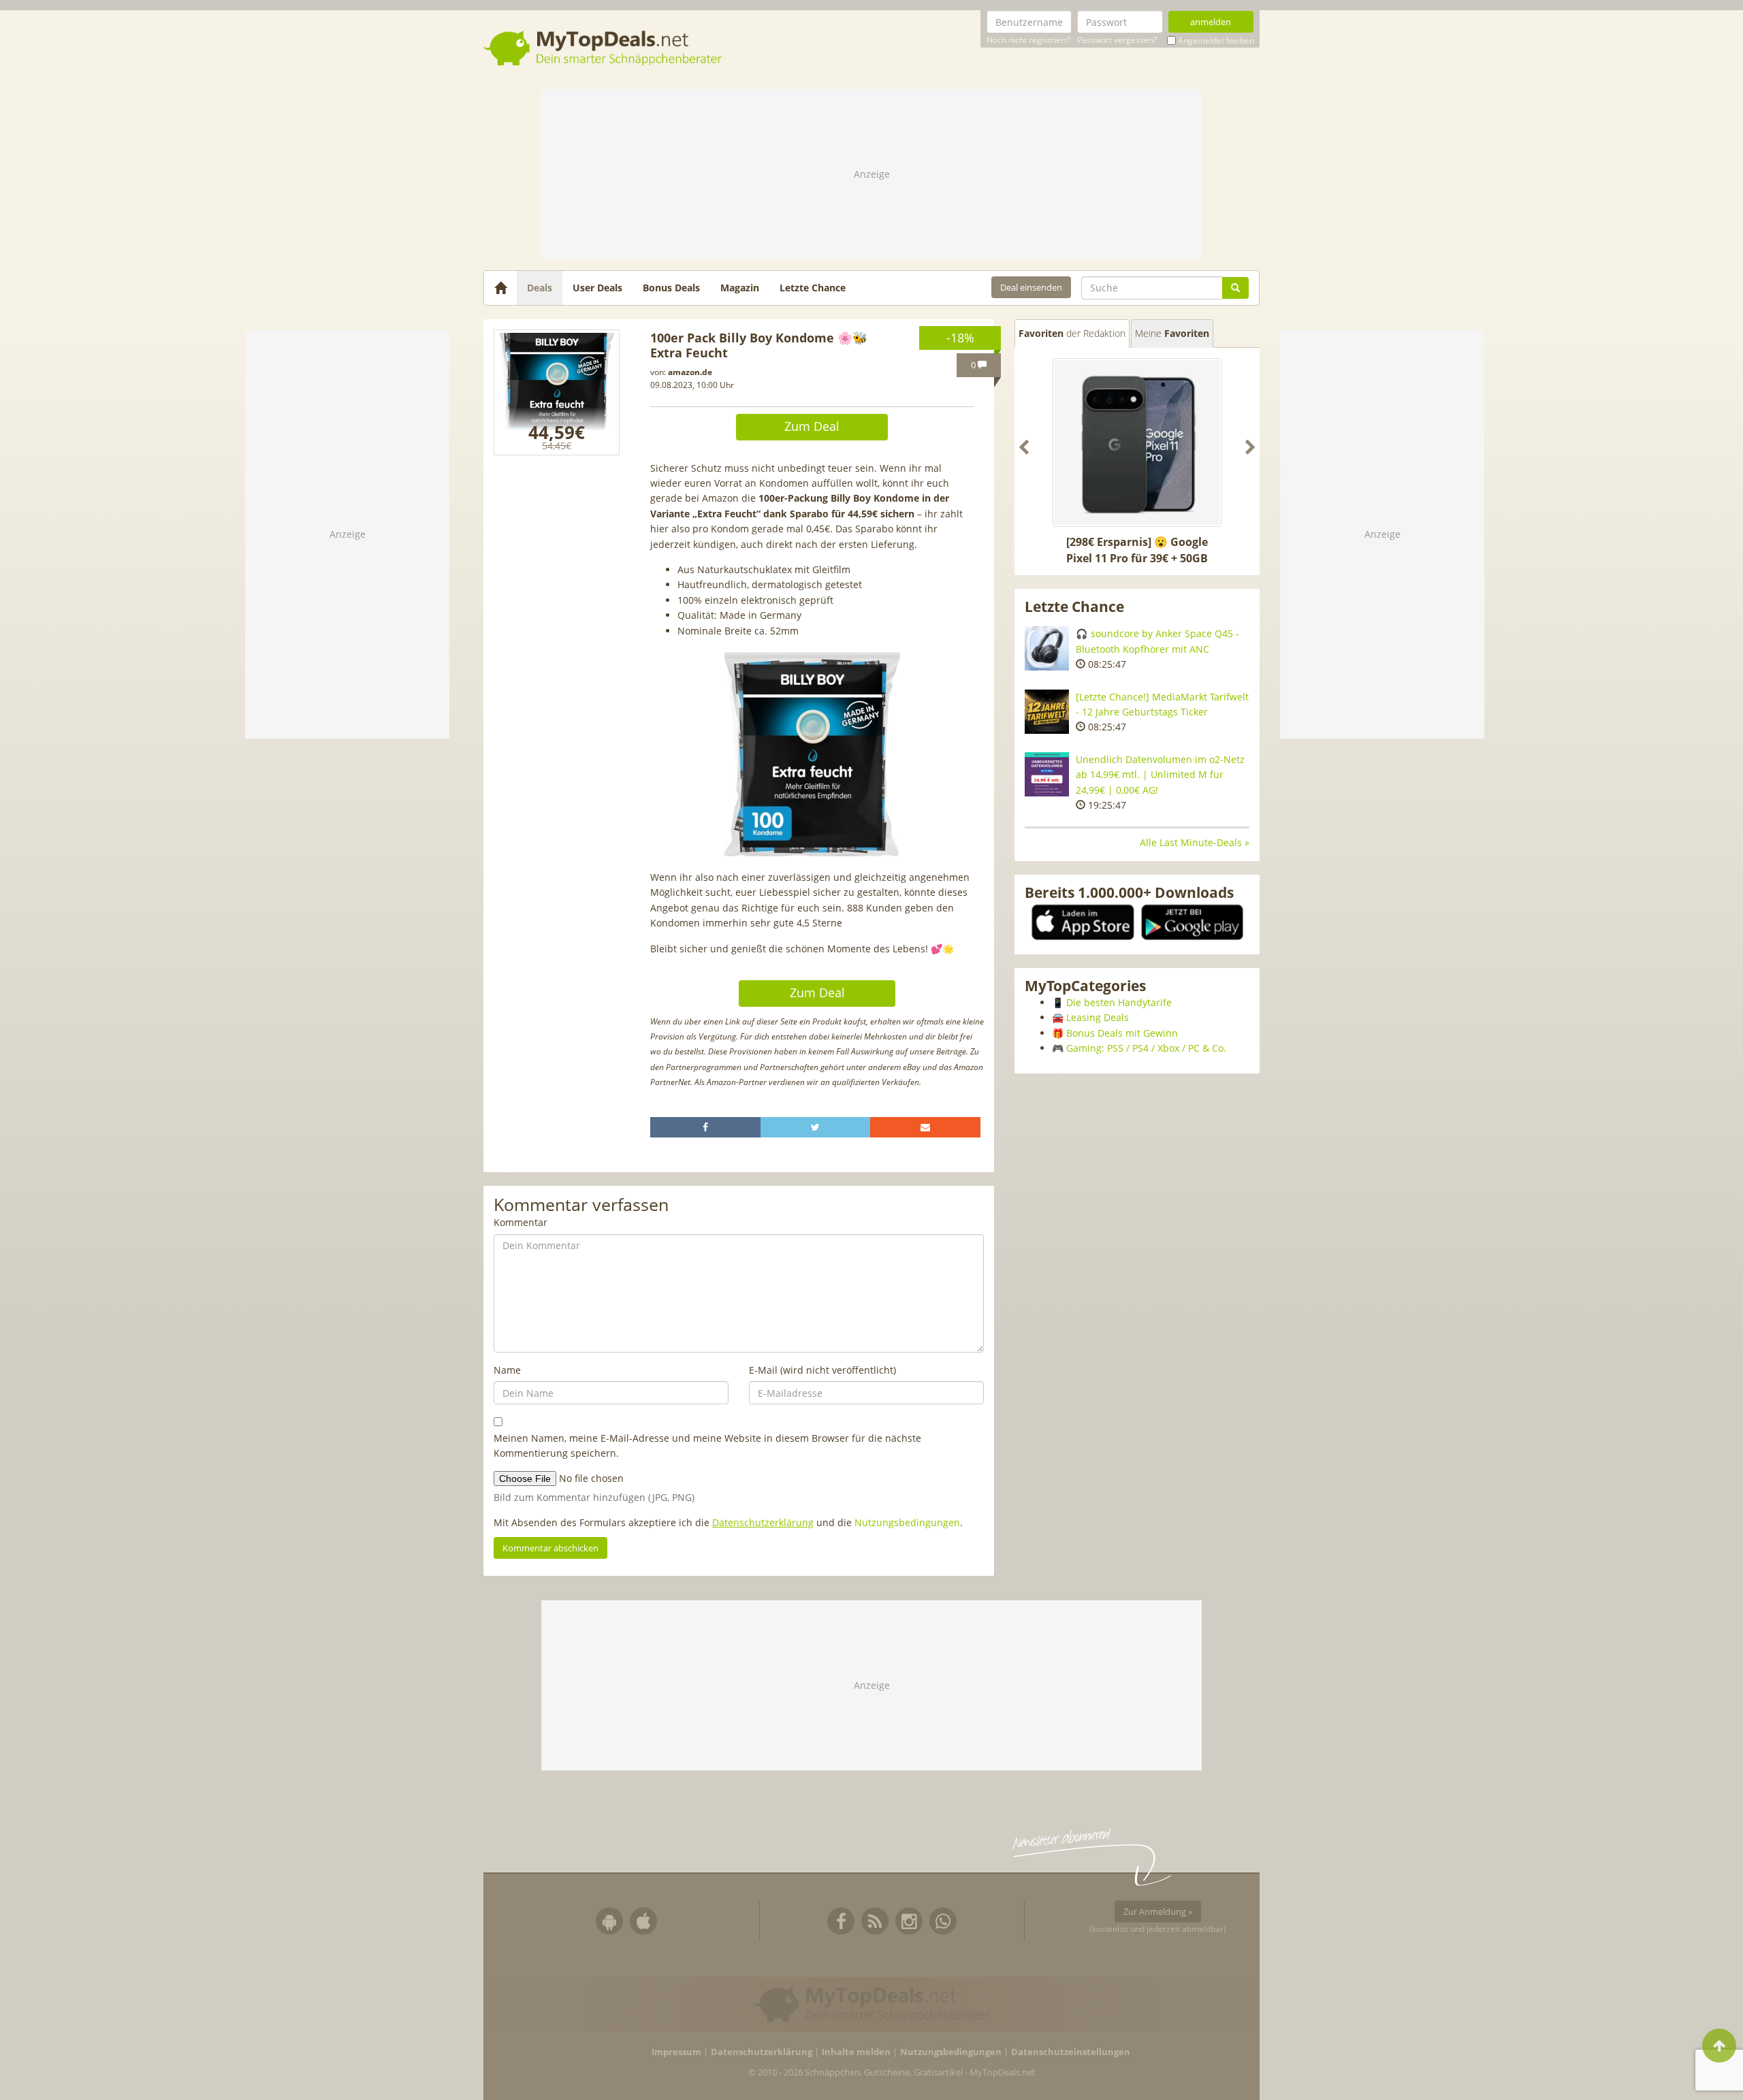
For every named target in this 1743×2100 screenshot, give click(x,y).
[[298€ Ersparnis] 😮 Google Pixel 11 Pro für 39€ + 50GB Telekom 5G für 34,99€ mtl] (1137, 442)
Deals (540, 288)
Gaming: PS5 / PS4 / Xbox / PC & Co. (1146, 1048)
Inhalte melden (856, 2052)
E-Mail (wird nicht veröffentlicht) (822, 1370)
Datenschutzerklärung (763, 1522)
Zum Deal (812, 426)
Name (507, 1370)
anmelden (1211, 22)
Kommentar (521, 1222)
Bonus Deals (671, 288)
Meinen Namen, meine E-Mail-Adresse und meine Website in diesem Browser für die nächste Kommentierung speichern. (707, 1445)
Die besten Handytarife (1119, 1002)
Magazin (740, 288)
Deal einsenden (1031, 287)
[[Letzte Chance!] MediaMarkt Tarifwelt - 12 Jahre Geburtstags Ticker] (1047, 712)
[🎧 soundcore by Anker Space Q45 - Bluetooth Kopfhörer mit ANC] (1047, 648)
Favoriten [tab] (1072, 333)
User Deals (597, 288)
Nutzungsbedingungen (907, 1522)
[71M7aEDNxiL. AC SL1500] (557, 392)
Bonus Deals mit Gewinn (1122, 1033)
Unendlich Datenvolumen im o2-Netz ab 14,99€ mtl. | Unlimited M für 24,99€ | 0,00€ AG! (1160, 775)
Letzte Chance (813, 288)
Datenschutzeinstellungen (1071, 2052)
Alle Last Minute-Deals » (1195, 842)
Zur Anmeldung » (1158, 1911)
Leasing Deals (1098, 1017)
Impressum (676, 2052)
